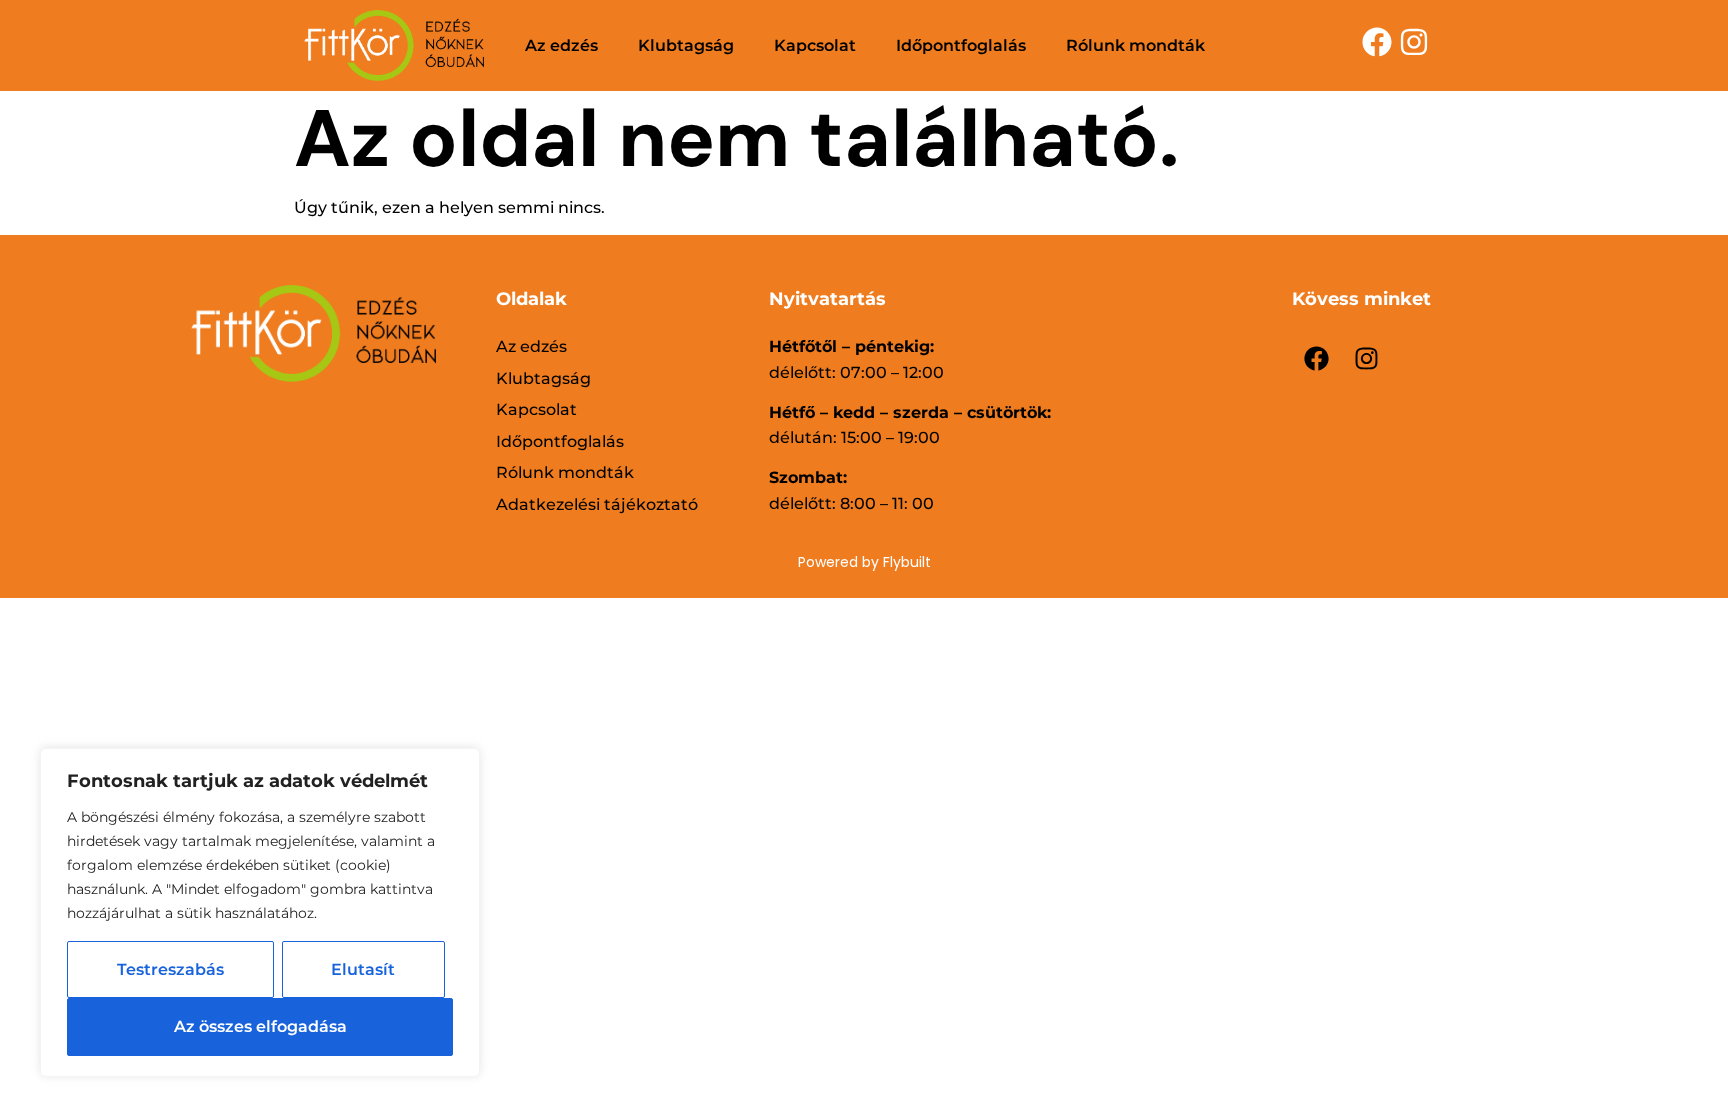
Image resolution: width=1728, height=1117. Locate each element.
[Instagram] (1367, 359)
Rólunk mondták (1135, 45)
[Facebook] (1317, 359)
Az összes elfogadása (260, 1026)
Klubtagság (686, 45)
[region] (260, 912)
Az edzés (561, 45)
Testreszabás (170, 969)
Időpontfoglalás (961, 45)
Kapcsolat (815, 45)
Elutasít (363, 969)
